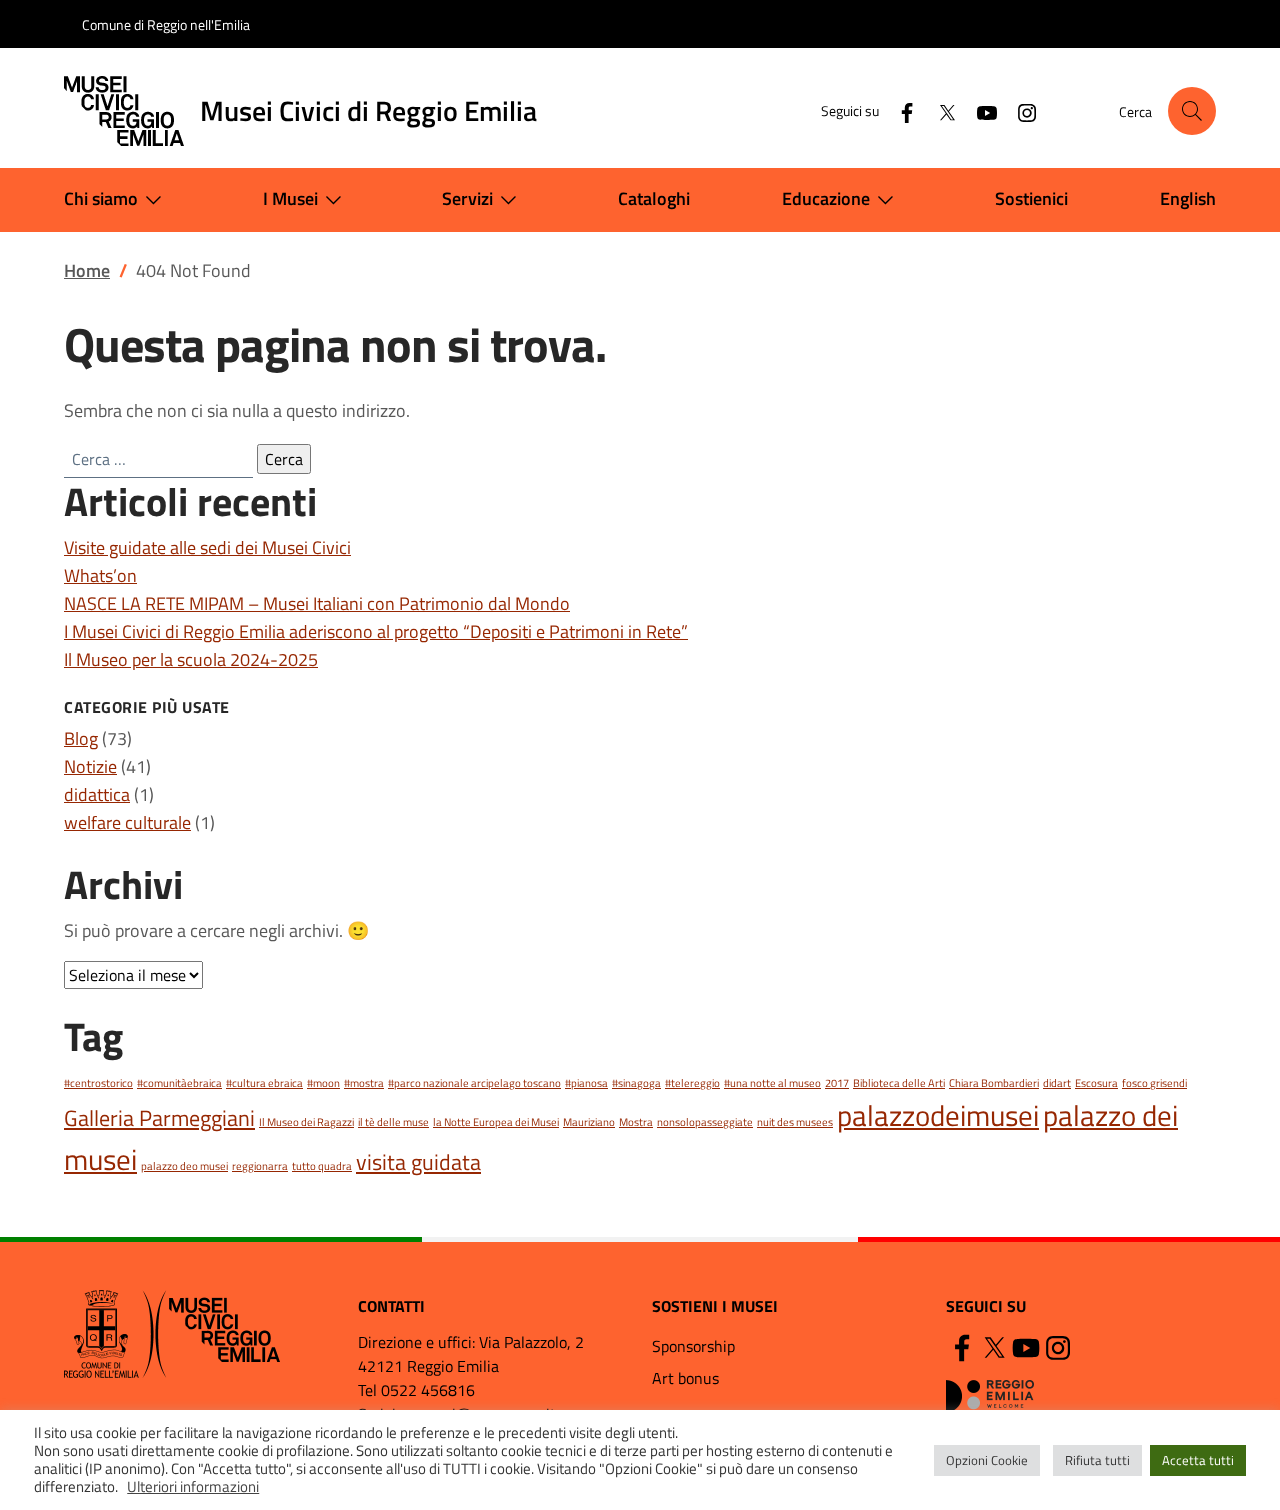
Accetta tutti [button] (1198, 1460)
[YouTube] (979, 110)
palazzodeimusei (938, 1115)
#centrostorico (98, 1083)
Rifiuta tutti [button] (1097, 1460)
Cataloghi (654, 198)
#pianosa (586, 1083)
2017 (837, 1083)
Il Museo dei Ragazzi (306, 1122)
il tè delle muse (393, 1122)
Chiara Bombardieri (994, 1083)
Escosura (1096, 1083)
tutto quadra (322, 1166)
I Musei (290, 198)
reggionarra (260, 1166)
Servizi (467, 198)
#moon (323, 1083)
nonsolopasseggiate (705, 1122)
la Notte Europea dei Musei (496, 1122)
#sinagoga (636, 1083)
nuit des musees (795, 1122)
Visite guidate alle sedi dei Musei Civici (207, 547)
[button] (1192, 111)
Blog (81, 738)
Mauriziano (589, 1122)
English (1188, 198)
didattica (97, 794)
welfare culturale (127, 822)
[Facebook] (899, 110)
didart (1057, 1083)
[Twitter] (939, 110)
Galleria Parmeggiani (159, 1117)
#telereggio (692, 1083)
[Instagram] (1019, 110)
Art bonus (685, 1378)
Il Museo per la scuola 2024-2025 (191, 659)
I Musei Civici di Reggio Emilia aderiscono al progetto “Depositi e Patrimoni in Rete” (376, 631)
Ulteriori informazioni (193, 1487)
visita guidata (418, 1161)
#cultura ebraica (264, 1083)
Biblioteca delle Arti (899, 1083)
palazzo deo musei (184, 1166)
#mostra (364, 1083)
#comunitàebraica (179, 1083)
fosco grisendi (1154, 1083)
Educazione (826, 198)
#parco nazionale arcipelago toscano (474, 1083)
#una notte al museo (772, 1083)
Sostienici (1031, 198)
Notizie (90, 766)
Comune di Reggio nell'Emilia (166, 24)
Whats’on (100, 575)
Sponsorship (693, 1346)
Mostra (636, 1122)
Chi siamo (101, 198)
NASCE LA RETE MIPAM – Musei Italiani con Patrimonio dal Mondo (317, 603)
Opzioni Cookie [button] (987, 1460)
